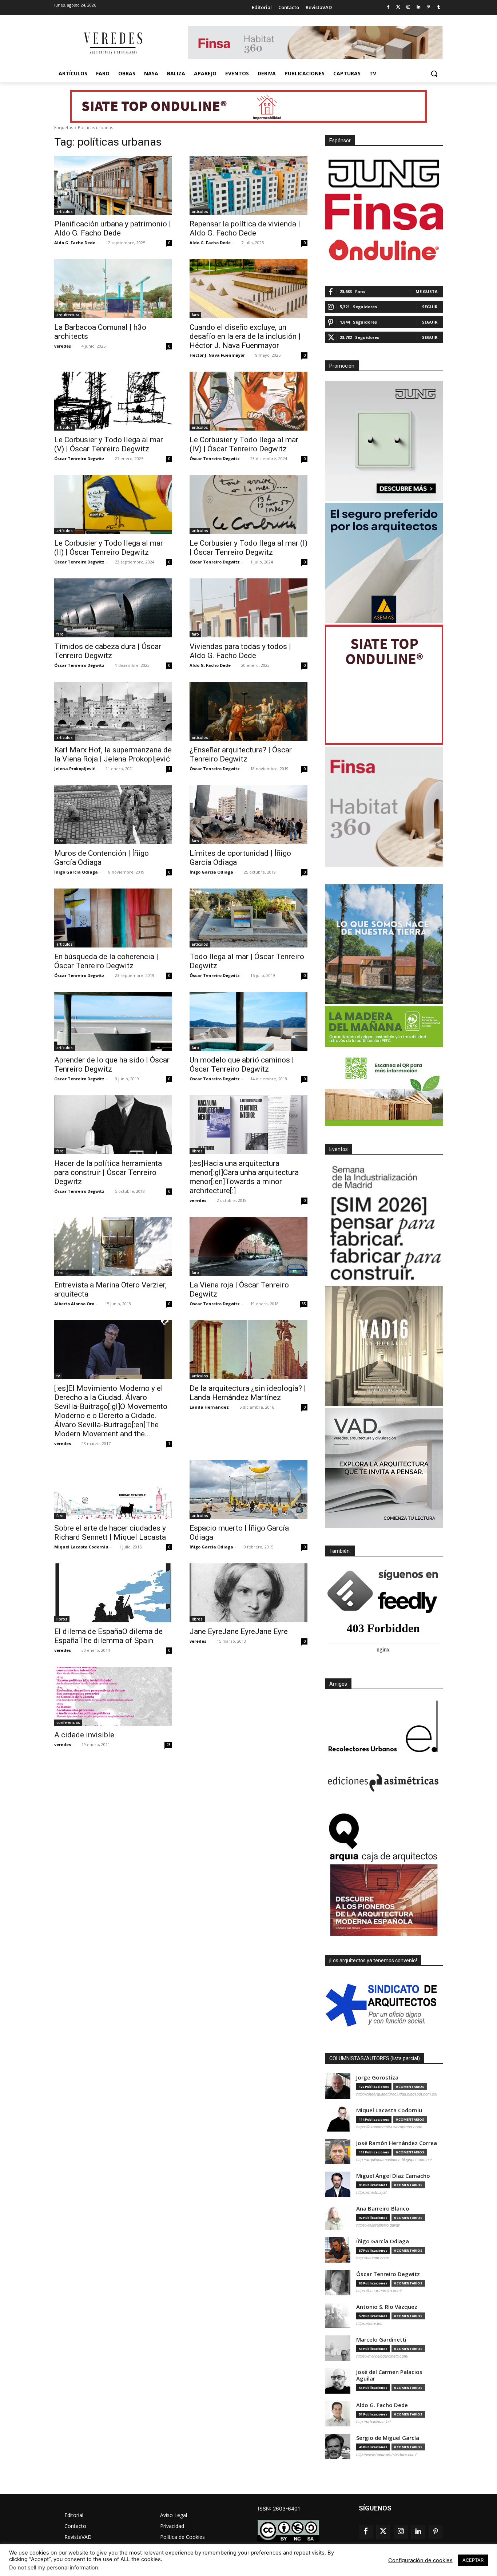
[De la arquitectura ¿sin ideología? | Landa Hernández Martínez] (249, 1350)
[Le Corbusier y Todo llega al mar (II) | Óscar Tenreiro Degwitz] (113, 504)
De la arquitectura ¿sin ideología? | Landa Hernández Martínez (248, 1393)
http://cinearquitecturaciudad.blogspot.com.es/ (397, 2094)
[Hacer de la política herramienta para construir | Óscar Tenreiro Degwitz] (113, 1125)
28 (168, 1745)
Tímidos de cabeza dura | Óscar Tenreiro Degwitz (108, 651)
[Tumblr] (439, 7)
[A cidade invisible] (113, 1696)
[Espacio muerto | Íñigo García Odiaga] (249, 1489)
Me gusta (427, 291)
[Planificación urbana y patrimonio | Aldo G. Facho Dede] (113, 185)
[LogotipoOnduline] (384, 250)
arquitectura (68, 315)
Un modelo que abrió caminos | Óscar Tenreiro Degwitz (242, 1065)
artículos (65, 211)
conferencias (68, 1722)
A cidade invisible (84, 1735)
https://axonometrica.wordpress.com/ (389, 2127)
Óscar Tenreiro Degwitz (79, 458)
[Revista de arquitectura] (112, 43)
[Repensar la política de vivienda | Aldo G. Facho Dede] (249, 185)
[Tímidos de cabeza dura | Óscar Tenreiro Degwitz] (113, 608)
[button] (434, 74)
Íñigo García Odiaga (76, 872)
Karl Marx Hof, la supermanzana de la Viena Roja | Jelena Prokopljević (113, 754)
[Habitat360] (384, 807)
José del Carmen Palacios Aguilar (389, 2375)
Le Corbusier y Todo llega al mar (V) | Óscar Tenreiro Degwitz (109, 444)
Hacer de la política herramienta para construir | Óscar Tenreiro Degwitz (108, 1172)
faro (195, 315)
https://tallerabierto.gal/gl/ (378, 2225)
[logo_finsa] (384, 212)
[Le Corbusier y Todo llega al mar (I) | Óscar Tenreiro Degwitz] (249, 504)
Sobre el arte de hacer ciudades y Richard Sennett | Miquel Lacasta (110, 1533)
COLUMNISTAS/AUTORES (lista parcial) (375, 2058)
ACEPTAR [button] (473, 2560)
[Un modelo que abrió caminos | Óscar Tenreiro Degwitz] (249, 1021)
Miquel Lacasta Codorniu (81, 1547)
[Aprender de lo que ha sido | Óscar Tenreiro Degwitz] (113, 1021)
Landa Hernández (209, 1407)
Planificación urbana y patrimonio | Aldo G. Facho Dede (113, 228)
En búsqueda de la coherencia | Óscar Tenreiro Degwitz (106, 961)
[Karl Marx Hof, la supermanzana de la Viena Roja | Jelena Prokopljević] (113, 711)
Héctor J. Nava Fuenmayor (217, 355)
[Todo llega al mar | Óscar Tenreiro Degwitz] (249, 918)
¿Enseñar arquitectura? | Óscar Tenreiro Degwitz (241, 754)
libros (197, 1151)
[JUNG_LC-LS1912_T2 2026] (384, 441)
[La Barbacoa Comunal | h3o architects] (113, 289)
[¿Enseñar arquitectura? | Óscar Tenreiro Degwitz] (249, 711)
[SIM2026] (384, 1224)
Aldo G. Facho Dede (75, 243)
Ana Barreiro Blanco (383, 2209)
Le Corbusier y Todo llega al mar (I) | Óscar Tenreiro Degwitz (249, 548)
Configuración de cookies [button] (420, 2560)
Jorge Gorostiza (377, 2078)
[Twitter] (398, 7)
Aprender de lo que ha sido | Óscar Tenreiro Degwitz (112, 1065)
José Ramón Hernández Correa (397, 2143)
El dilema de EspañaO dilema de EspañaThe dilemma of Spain (108, 1636)
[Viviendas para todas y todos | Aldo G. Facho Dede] (249, 608)
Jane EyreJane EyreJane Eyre (239, 1631)
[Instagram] (408, 7)
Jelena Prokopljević (75, 769)
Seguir (430, 307)
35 (304, 1304)
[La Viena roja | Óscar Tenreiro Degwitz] (249, 1246)
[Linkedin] (419, 7)
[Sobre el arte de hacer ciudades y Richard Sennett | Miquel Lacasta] (113, 1489)
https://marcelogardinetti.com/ (382, 2356)
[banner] (384, 1468)
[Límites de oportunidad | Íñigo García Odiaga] (249, 815)
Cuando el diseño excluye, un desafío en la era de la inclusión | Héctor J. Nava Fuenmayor (245, 336)
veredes (63, 346)
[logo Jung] (384, 174)
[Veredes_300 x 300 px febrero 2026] (384, 944)
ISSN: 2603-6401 (279, 2508)
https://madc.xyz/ (371, 2192)
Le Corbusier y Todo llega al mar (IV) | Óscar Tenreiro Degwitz (244, 444)
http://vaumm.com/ (373, 2258)
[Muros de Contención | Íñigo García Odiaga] (113, 815)
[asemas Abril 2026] (384, 563)
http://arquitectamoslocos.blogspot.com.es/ (394, 2160)
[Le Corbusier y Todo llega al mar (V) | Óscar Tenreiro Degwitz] (113, 401)
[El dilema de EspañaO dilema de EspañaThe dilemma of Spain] (113, 1593)
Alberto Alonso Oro (74, 1304)
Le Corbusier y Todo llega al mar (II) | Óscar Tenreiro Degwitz (109, 548)
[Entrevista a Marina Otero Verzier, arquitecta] (113, 1246)
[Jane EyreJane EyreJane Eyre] (249, 1593)
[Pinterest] (428, 7)
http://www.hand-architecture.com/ (386, 2454)
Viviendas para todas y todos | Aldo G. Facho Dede (240, 651)
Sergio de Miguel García (388, 2438)
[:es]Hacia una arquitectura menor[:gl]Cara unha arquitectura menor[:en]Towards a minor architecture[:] (244, 1177)
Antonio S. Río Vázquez (387, 2307)
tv (58, 1376)
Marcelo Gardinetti (381, 2340)
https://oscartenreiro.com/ (379, 2291)
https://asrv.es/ (369, 2323)
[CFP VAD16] (384, 1346)
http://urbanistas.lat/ (373, 2422)
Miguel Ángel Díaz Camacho (393, 2176)
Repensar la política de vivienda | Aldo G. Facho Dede (245, 228)
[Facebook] (388, 7)
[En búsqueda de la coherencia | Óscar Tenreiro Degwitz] (113, 918)
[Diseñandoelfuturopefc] (384, 1066)
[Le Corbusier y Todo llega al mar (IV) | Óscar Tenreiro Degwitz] (249, 401)
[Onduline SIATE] (384, 685)
